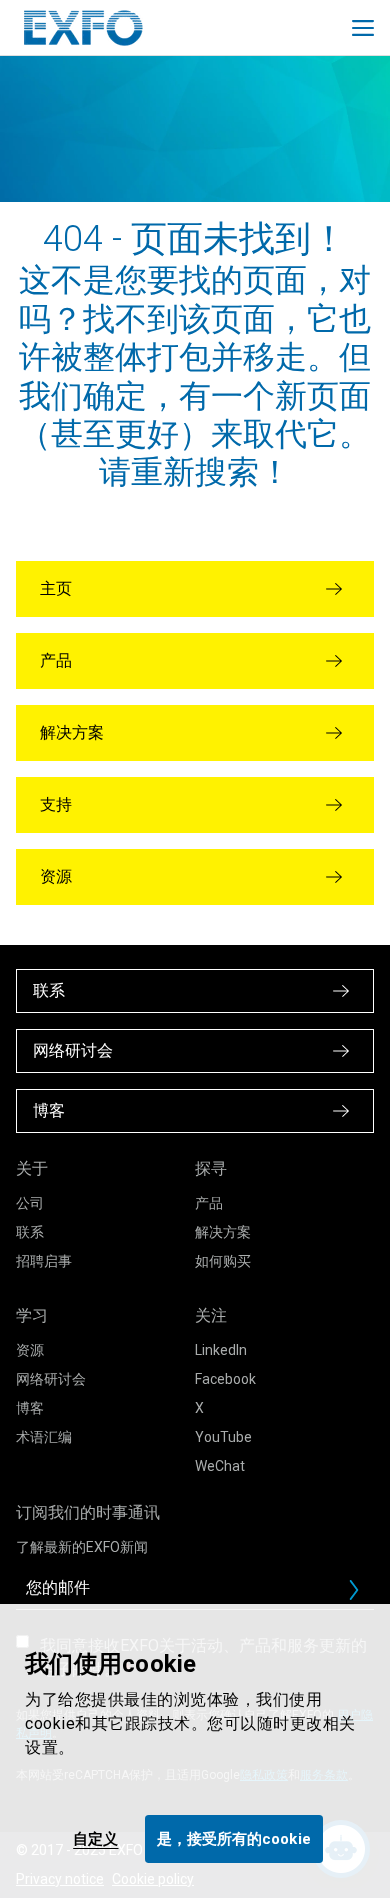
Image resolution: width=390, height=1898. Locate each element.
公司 (30, 1203)
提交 (362, 1595)
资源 (30, 1350)
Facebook (225, 1379)
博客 (30, 1408)
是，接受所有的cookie (234, 1839)
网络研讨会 (51, 1379)
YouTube (223, 1437)
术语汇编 (44, 1437)
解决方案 (223, 1232)
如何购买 (223, 1261)
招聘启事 (44, 1261)
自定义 (95, 1839)
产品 (209, 1203)
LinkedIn (221, 1350)
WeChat (220, 1466)
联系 (30, 1232)
